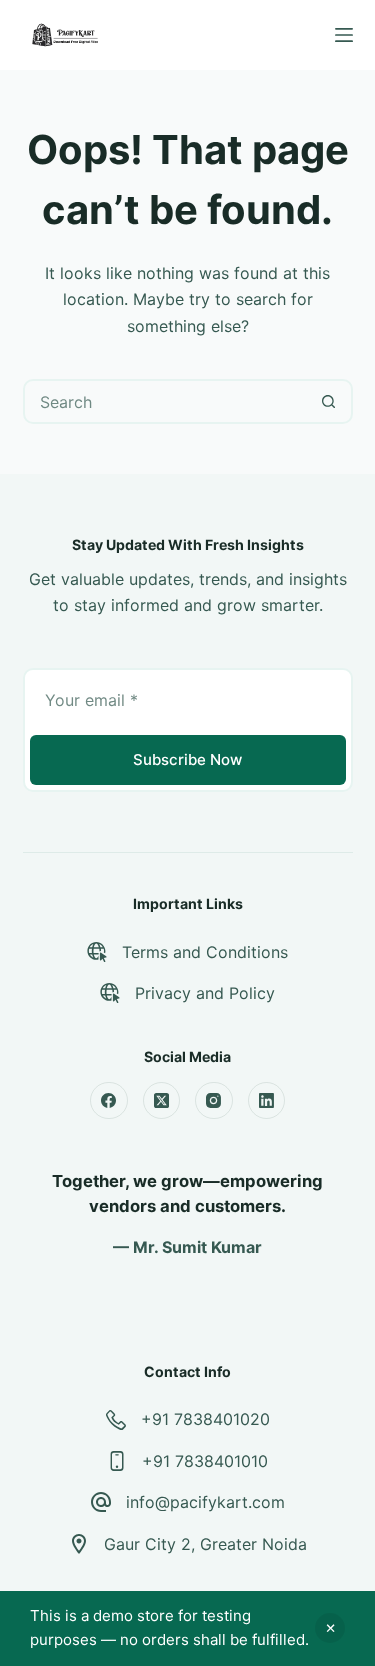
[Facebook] (109, 1101)
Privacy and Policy (205, 993)
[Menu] (344, 35)
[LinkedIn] (267, 1101)
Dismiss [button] (330, 1628)
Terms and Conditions (205, 952)
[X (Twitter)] (162, 1101)
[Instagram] (214, 1101)
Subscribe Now (187, 759)
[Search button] (328, 401)
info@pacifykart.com (205, 1502)
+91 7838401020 (205, 1419)
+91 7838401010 (205, 1461)
